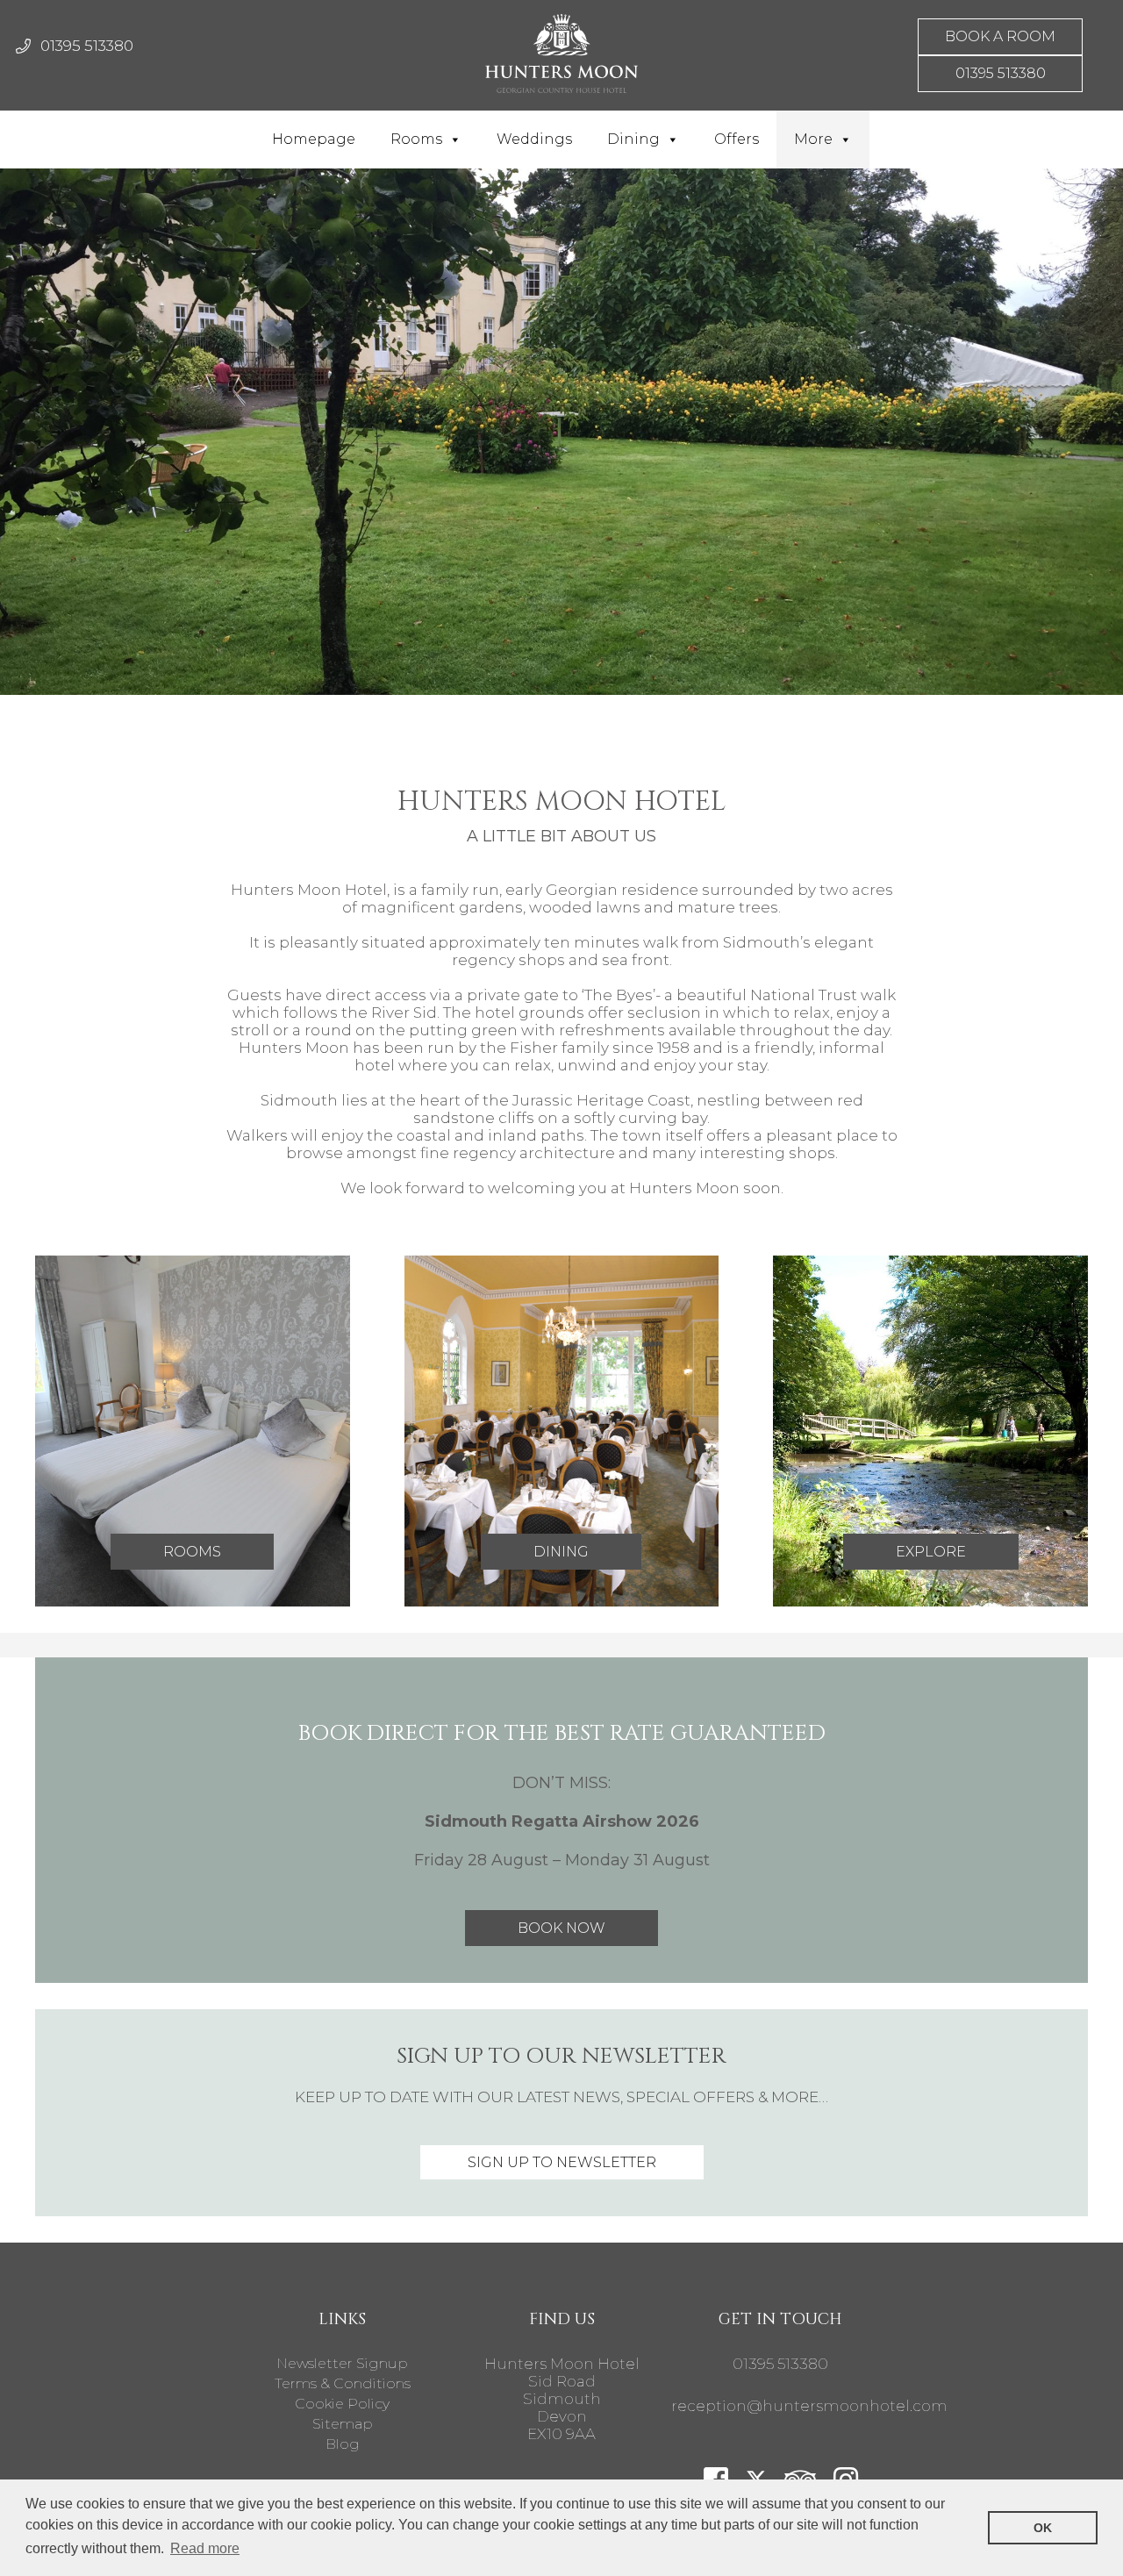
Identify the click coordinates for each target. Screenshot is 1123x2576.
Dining (633, 139)
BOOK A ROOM (1000, 36)
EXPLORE (931, 1552)
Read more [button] (205, 2548)
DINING (561, 1552)
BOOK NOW (561, 1928)
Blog (343, 2444)
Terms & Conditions (343, 2383)
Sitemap (343, 2424)
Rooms (416, 139)
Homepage (314, 139)
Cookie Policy (342, 2404)
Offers (737, 139)
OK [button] (1043, 2528)
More (813, 139)
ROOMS (192, 1552)
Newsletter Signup (342, 2363)
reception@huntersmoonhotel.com (809, 2406)
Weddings (534, 139)
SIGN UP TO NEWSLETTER (562, 2162)
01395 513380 (87, 46)
